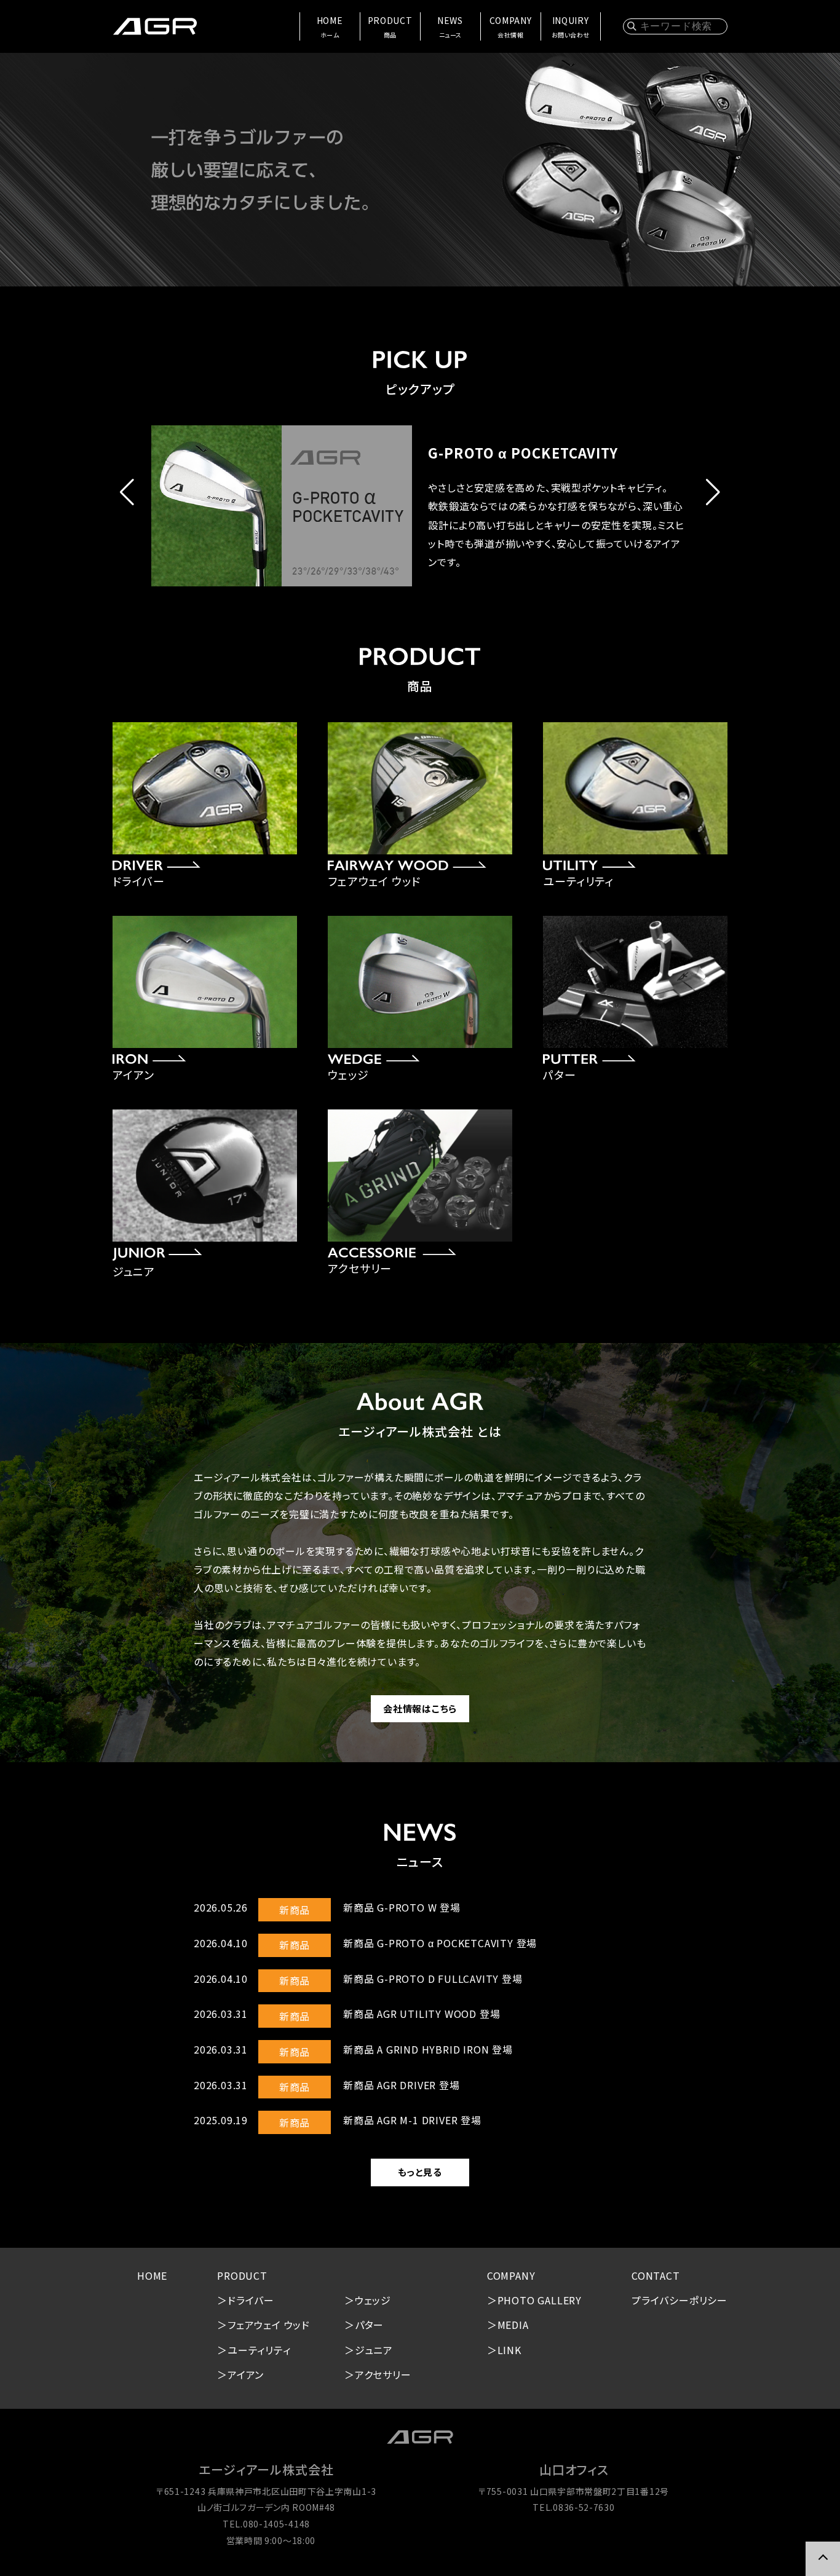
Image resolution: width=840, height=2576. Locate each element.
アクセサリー (383, 2374)
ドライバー (251, 2300)
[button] (127, 492)
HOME (330, 27)
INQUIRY (571, 27)
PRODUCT (390, 27)
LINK (509, 2350)
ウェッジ (373, 2300)
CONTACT (656, 2275)
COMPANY (511, 27)
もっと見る (420, 2172)
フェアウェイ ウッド (269, 2325)
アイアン (246, 2374)
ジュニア (374, 2350)
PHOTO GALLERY (540, 2300)
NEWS (450, 27)
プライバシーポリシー (680, 2300)
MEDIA (513, 2325)
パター (369, 2325)
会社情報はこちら (420, 1708)
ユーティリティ (259, 2350)
